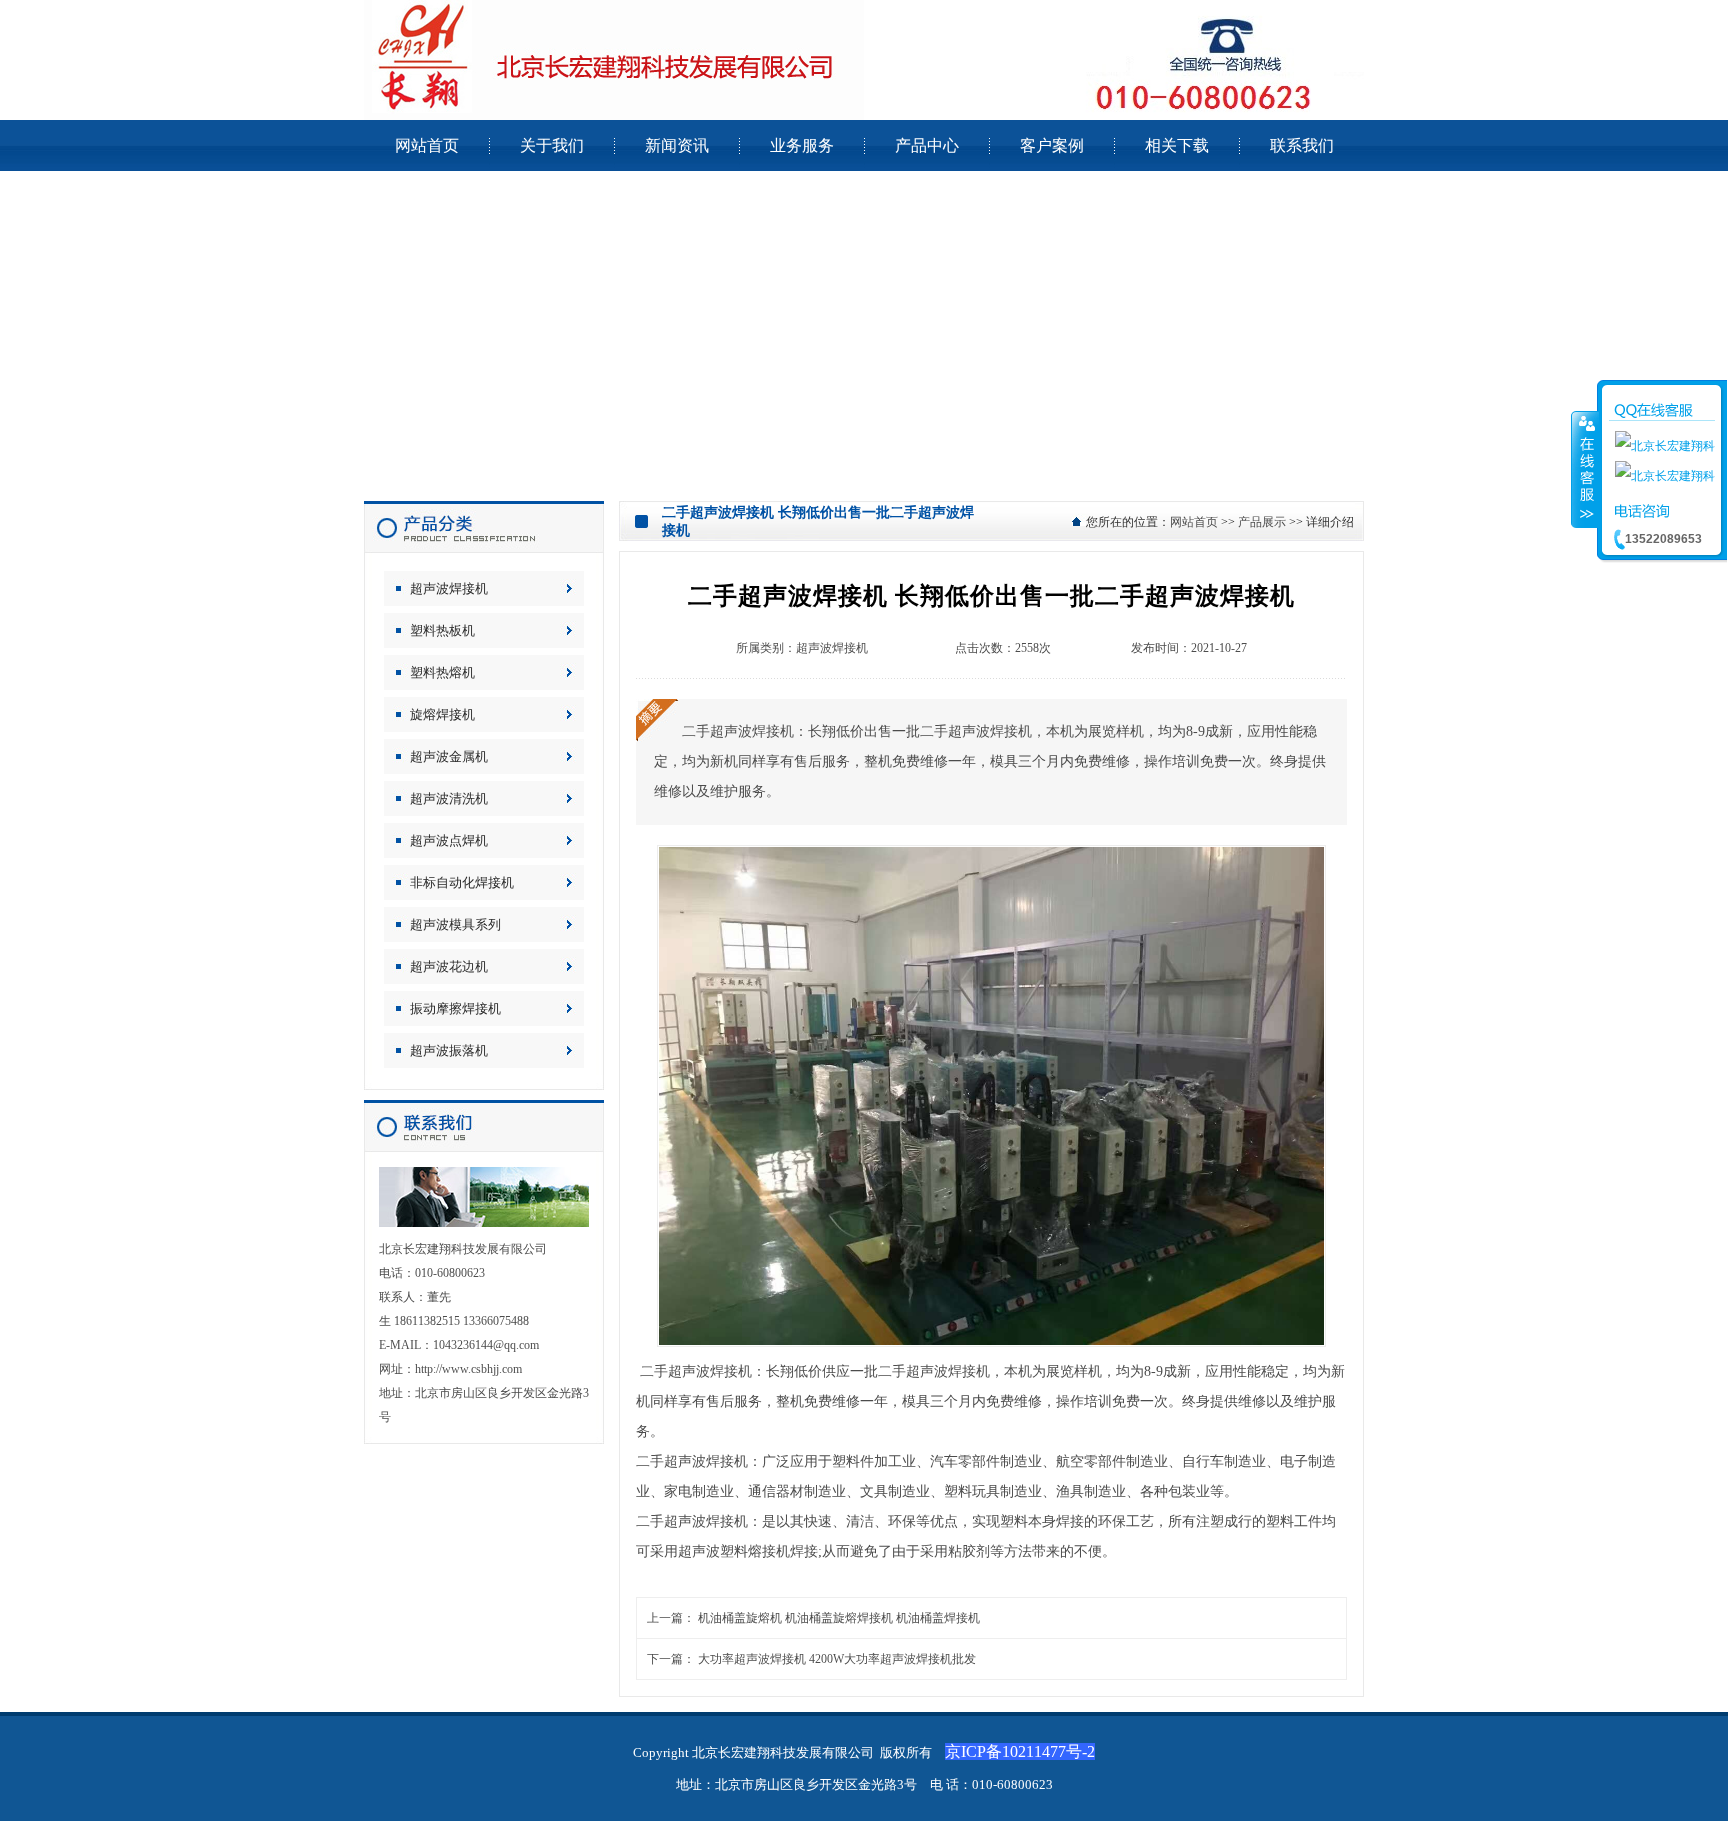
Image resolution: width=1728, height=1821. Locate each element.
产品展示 (1262, 522)
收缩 (1585, 469)
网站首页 (1194, 522)
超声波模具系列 (455, 924)
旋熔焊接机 (442, 714)
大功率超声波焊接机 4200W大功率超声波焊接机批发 (837, 1659)
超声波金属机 (449, 756)
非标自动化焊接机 (462, 882)
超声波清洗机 (449, 798)
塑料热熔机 (442, 672)
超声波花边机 (449, 966)
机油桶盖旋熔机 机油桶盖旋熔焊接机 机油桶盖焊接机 (839, 1618)
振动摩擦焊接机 (455, 1008)
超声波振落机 (449, 1050)
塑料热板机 (442, 630)
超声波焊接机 (449, 588)
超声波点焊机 (449, 840)
